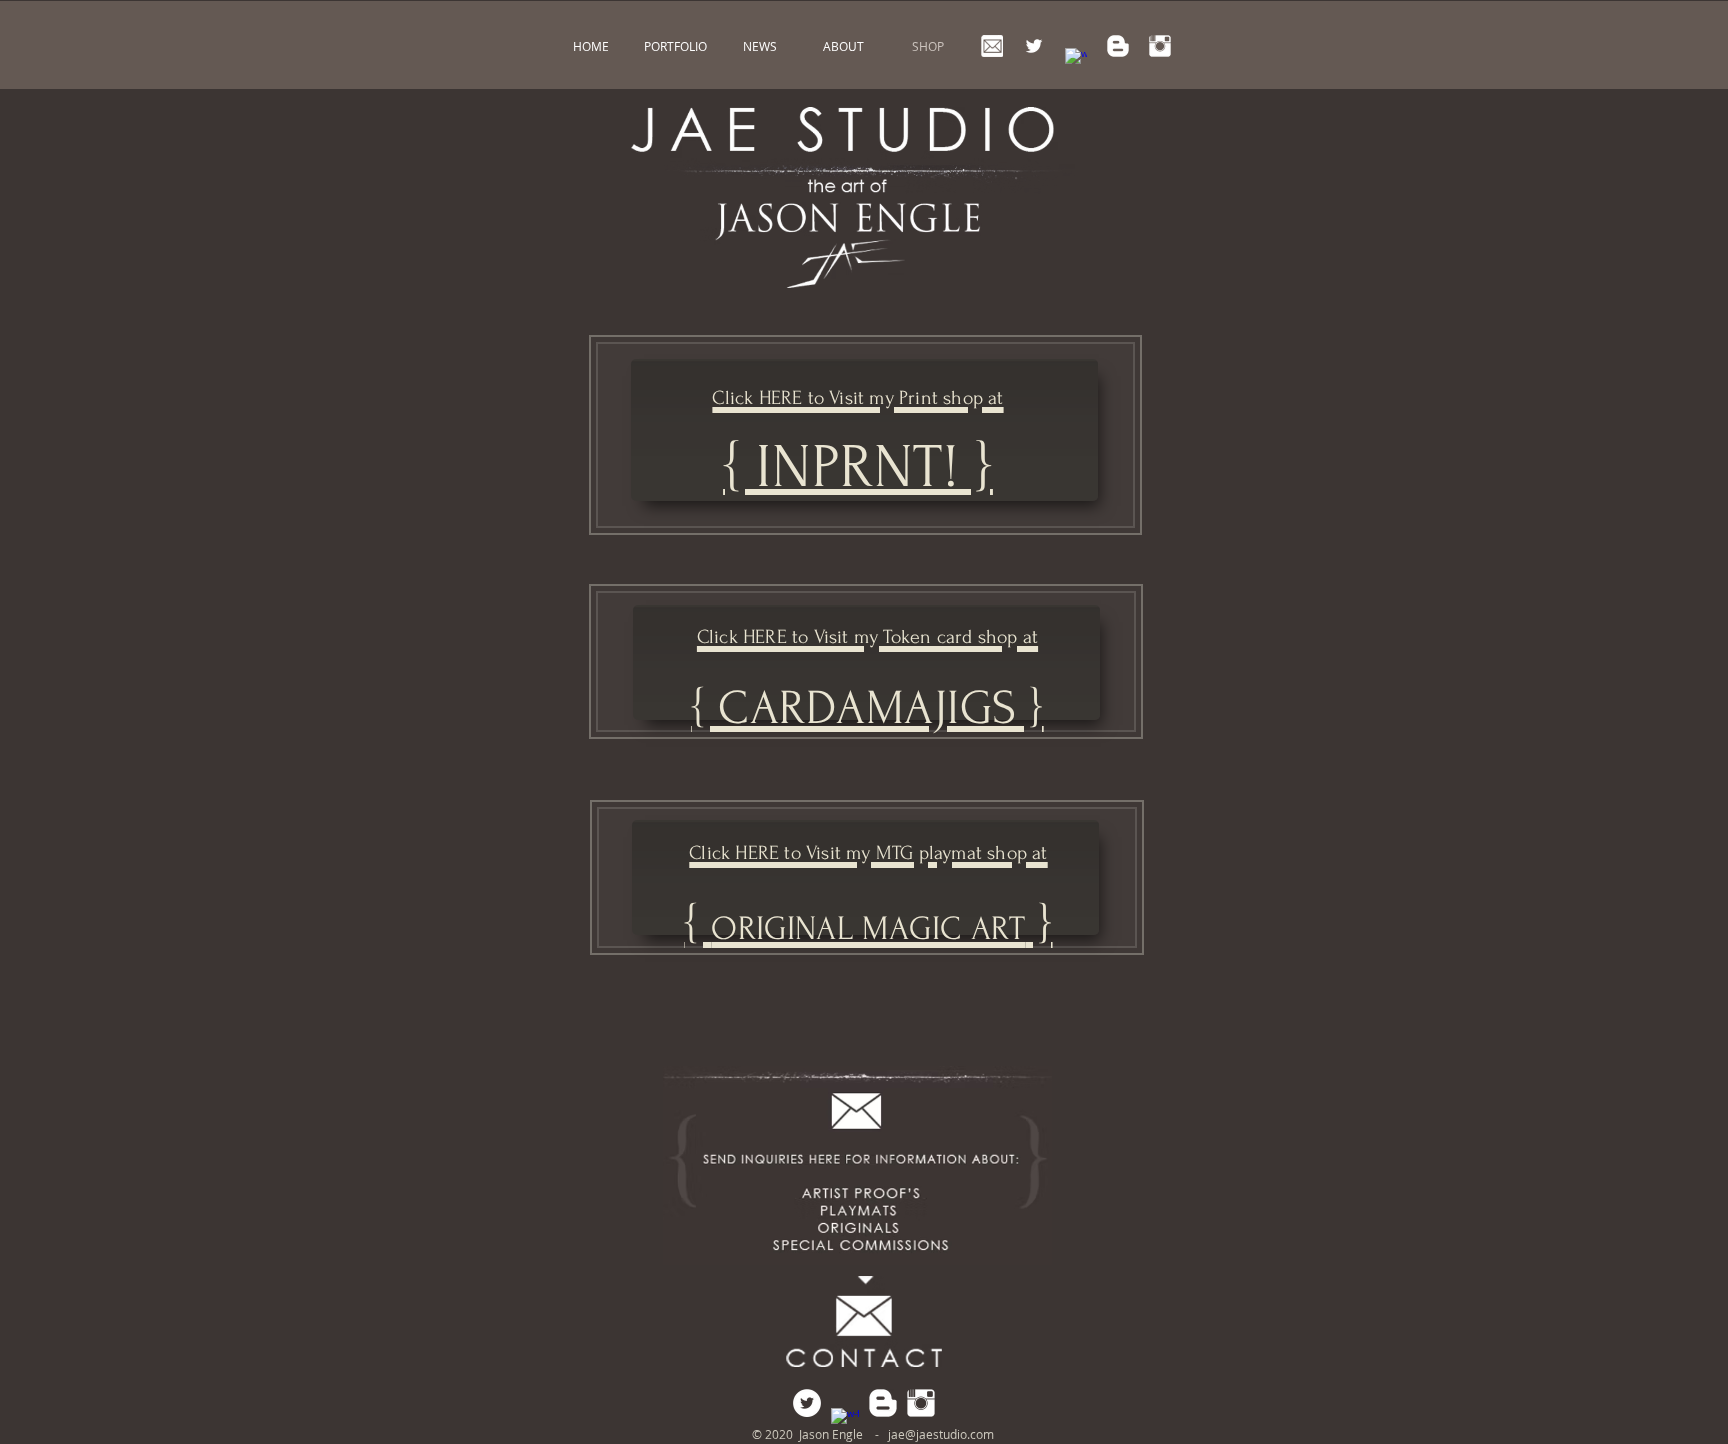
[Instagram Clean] (1160, 46)
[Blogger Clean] (1118, 46)
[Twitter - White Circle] (807, 1403)
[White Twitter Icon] (1034, 46)
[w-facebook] (1076, 59)
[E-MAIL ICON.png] (992, 46)
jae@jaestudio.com (941, 1434)
